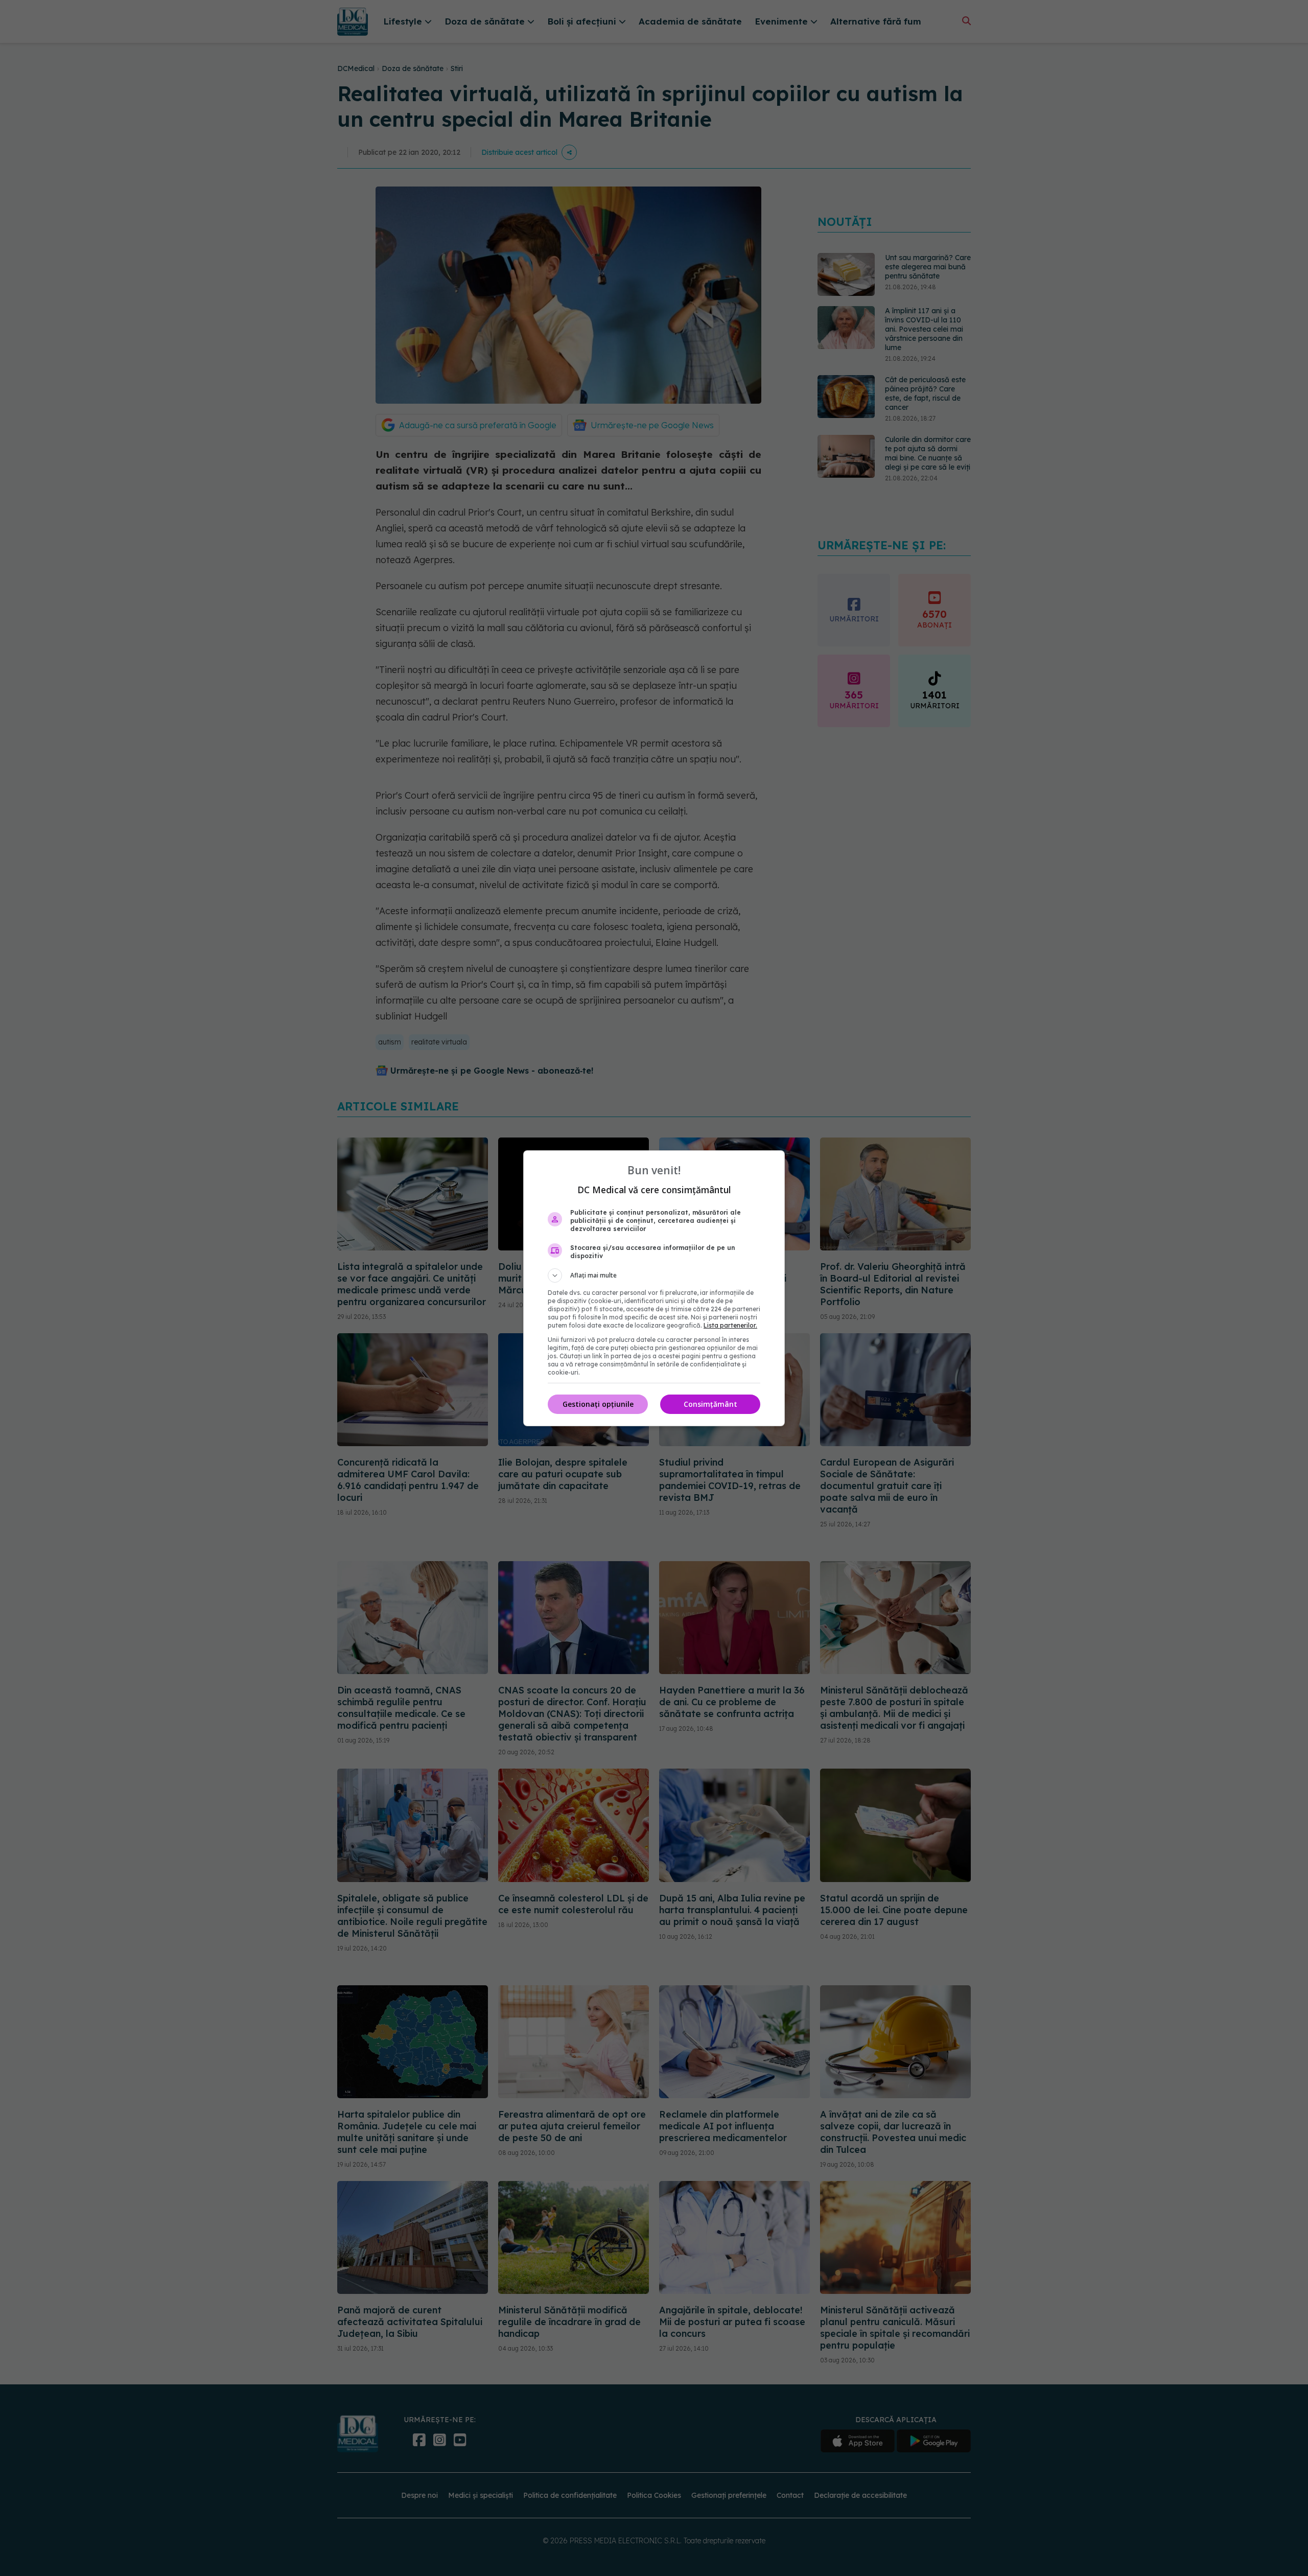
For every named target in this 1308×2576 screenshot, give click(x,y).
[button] (654, 1275)
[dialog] (654, 1288)
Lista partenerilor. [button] (730, 1325)
